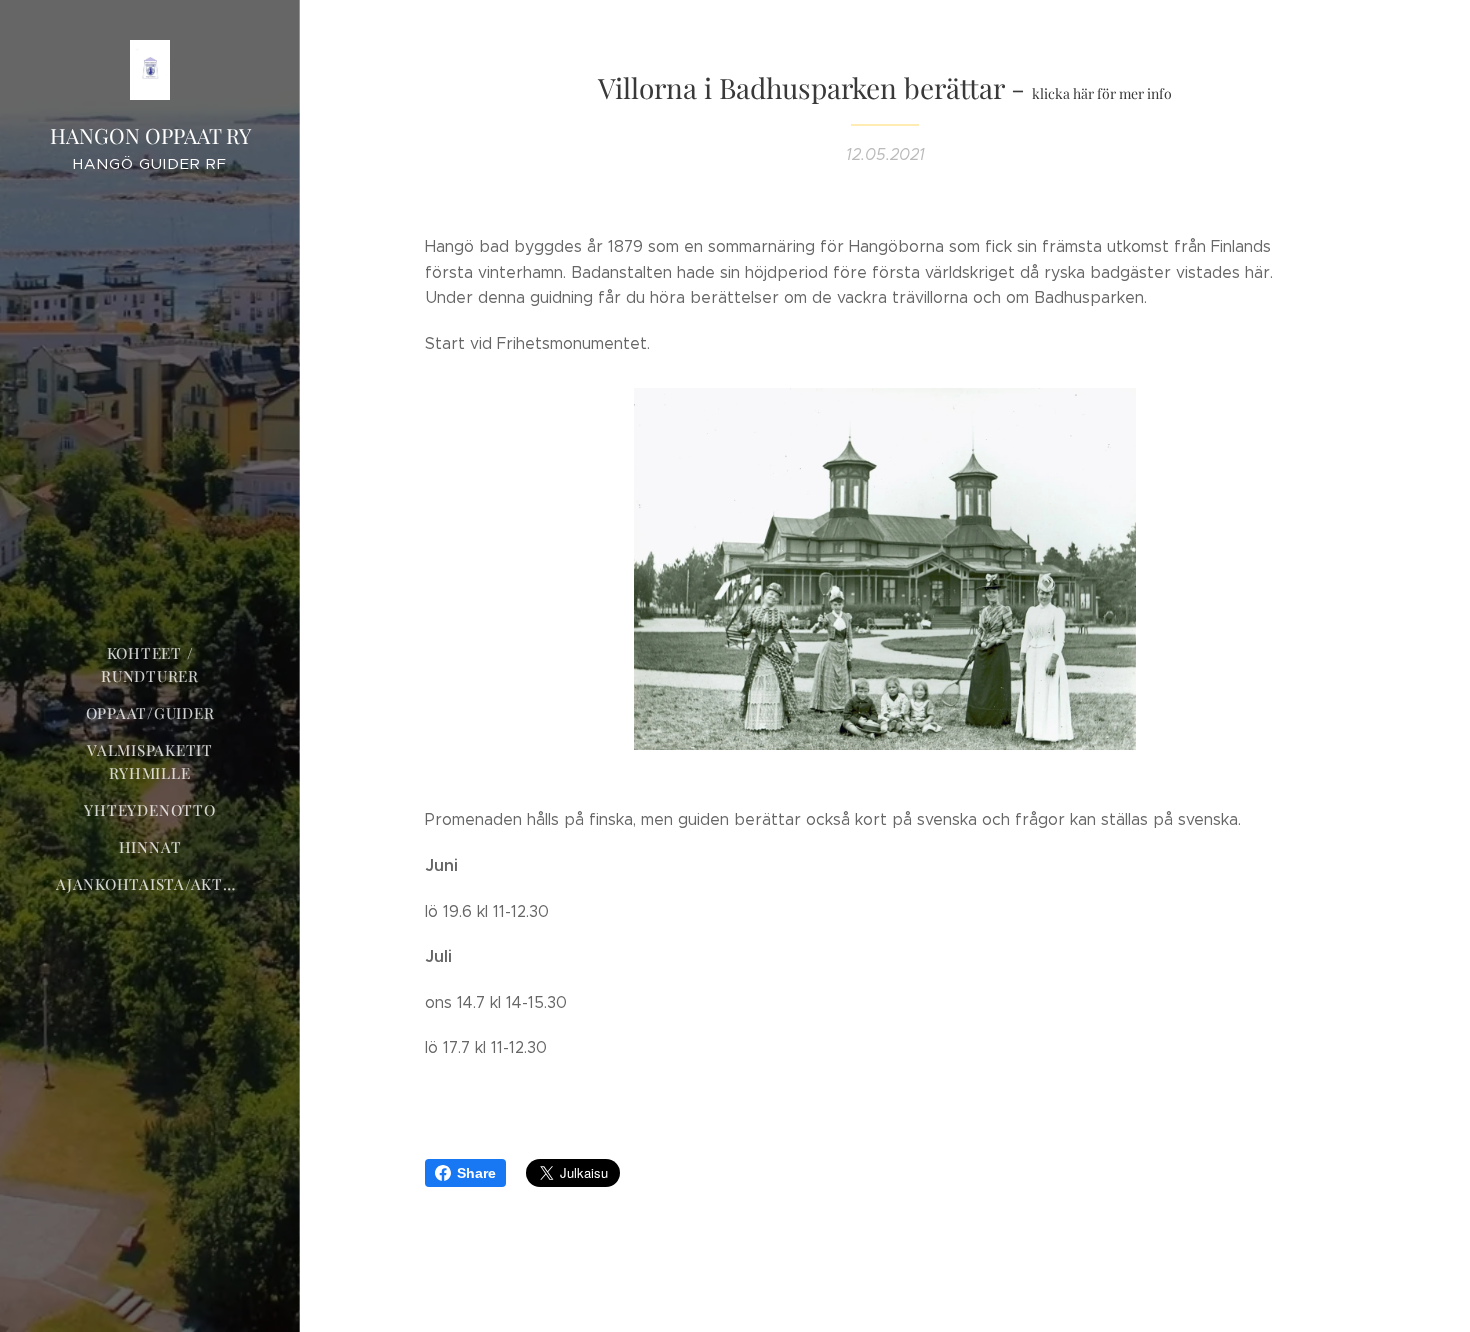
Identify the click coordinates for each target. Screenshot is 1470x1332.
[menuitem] (150, 665)
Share (476, 1173)
